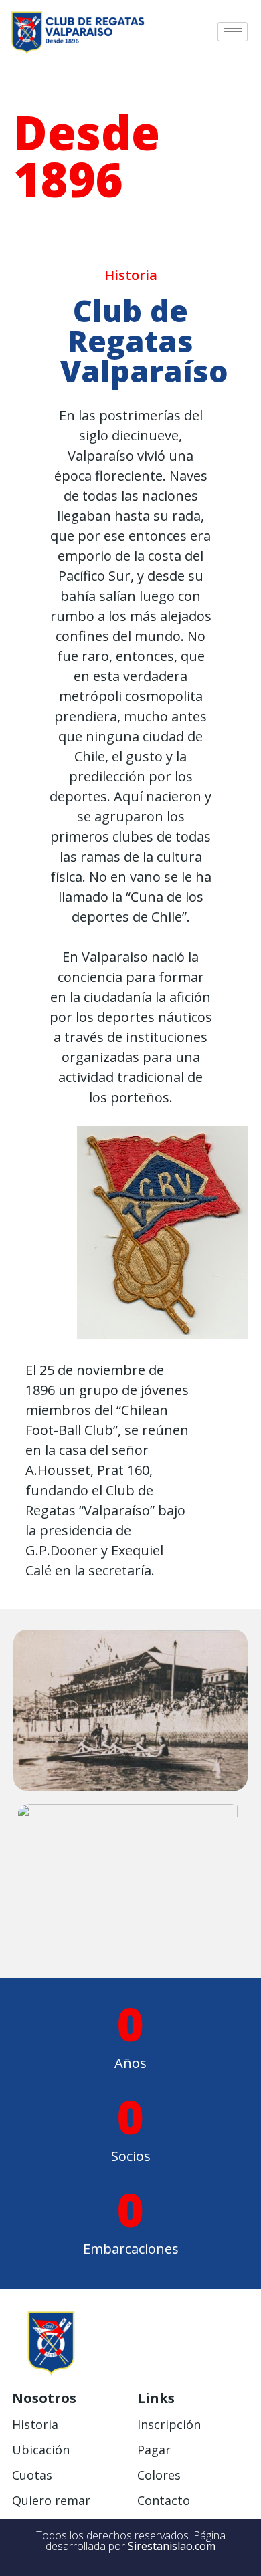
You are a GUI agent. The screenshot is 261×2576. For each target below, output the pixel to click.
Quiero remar (51, 2500)
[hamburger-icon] (233, 32)
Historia (35, 2424)
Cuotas (32, 2475)
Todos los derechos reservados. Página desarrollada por (131, 2541)
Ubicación (41, 2450)
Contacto (164, 2500)
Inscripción (169, 2424)
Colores (159, 2475)
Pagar (154, 2450)
